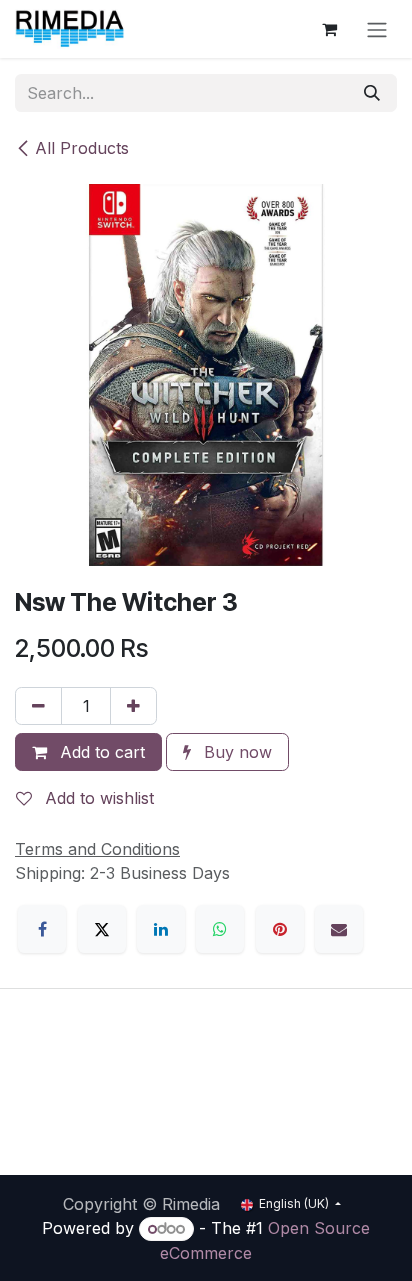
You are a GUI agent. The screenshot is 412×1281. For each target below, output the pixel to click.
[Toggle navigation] (377, 29)
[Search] (372, 93)
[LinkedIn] (161, 929)
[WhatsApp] (220, 929)
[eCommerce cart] (329, 29)
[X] (102, 929)
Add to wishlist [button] (97, 798)
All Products (82, 148)
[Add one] (133, 706)
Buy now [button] (235, 752)
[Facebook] (42, 929)
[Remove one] (38, 706)
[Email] (339, 929)
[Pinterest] (280, 929)
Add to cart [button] (100, 752)
